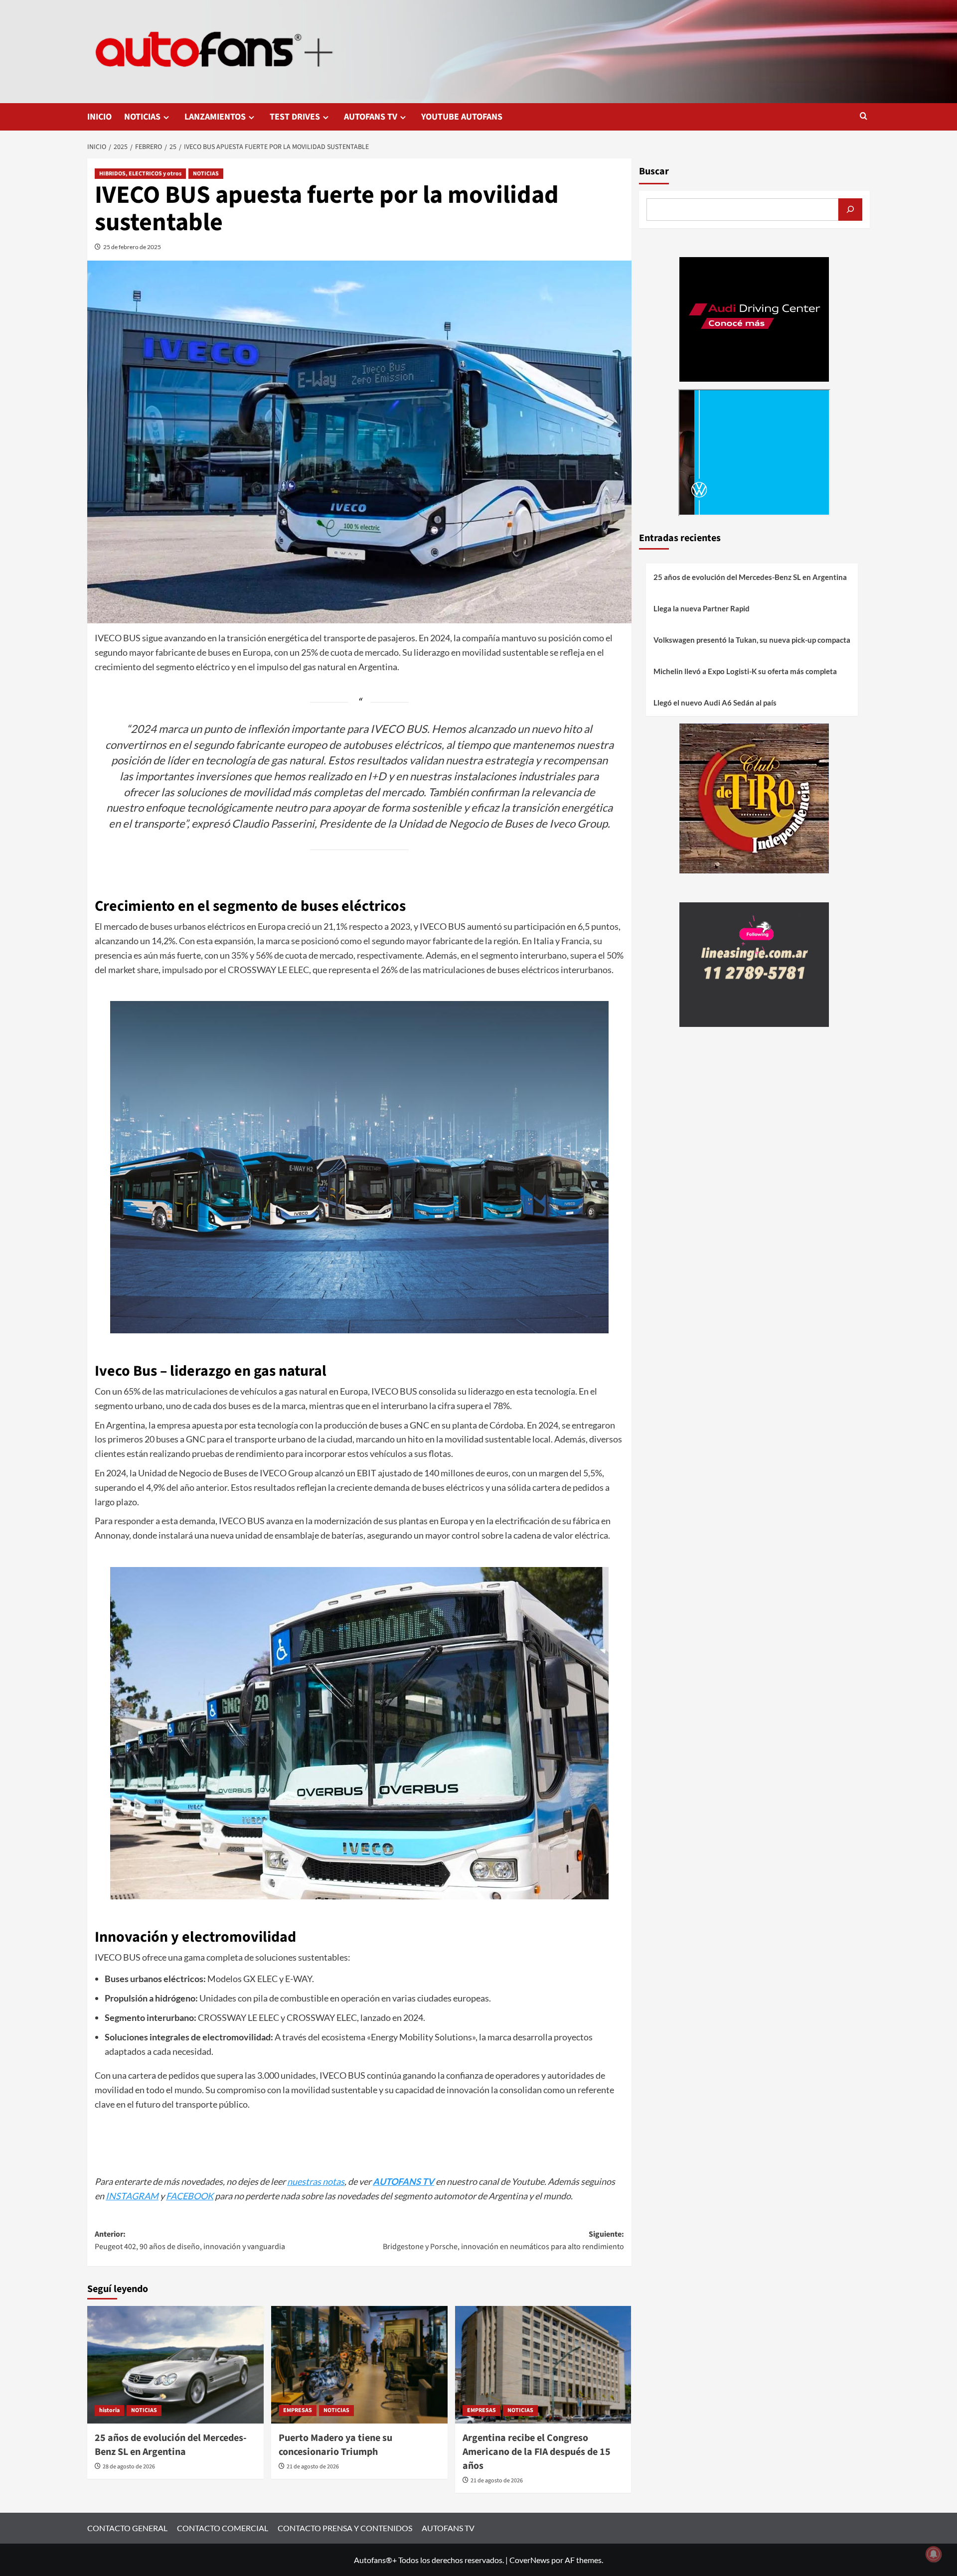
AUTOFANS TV (371, 117)
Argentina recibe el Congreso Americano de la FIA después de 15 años (537, 2452)
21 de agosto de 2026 (313, 2467)
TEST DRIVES (295, 117)
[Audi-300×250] (754, 318)
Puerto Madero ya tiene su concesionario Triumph (335, 2445)
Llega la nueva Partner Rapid (702, 608)
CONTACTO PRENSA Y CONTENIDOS (345, 2528)
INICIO (99, 117)
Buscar (654, 171)
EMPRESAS (298, 2410)
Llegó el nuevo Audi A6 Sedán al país (715, 703)
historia (109, 2410)
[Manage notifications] (934, 2554)
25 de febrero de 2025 (132, 247)
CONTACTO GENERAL (127, 2528)
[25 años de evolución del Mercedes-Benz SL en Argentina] (175, 2365)
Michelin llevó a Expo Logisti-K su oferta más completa (745, 671)
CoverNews (530, 2560)
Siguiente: (503, 2241)
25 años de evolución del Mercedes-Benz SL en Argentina (171, 2445)
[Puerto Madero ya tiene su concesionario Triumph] (359, 2365)
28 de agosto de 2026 (129, 2467)
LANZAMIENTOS (215, 117)
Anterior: (190, 2241)
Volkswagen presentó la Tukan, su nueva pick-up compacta (752, 640)
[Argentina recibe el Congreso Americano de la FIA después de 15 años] (543, 2365)
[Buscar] (850, 210)
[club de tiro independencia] (754, 797)
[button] (864, 117)
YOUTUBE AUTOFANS (462, 117)
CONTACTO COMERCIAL (223, 2528)
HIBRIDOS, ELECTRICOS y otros (140, 174)
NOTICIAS (142, 117)
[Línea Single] (754, 963)
